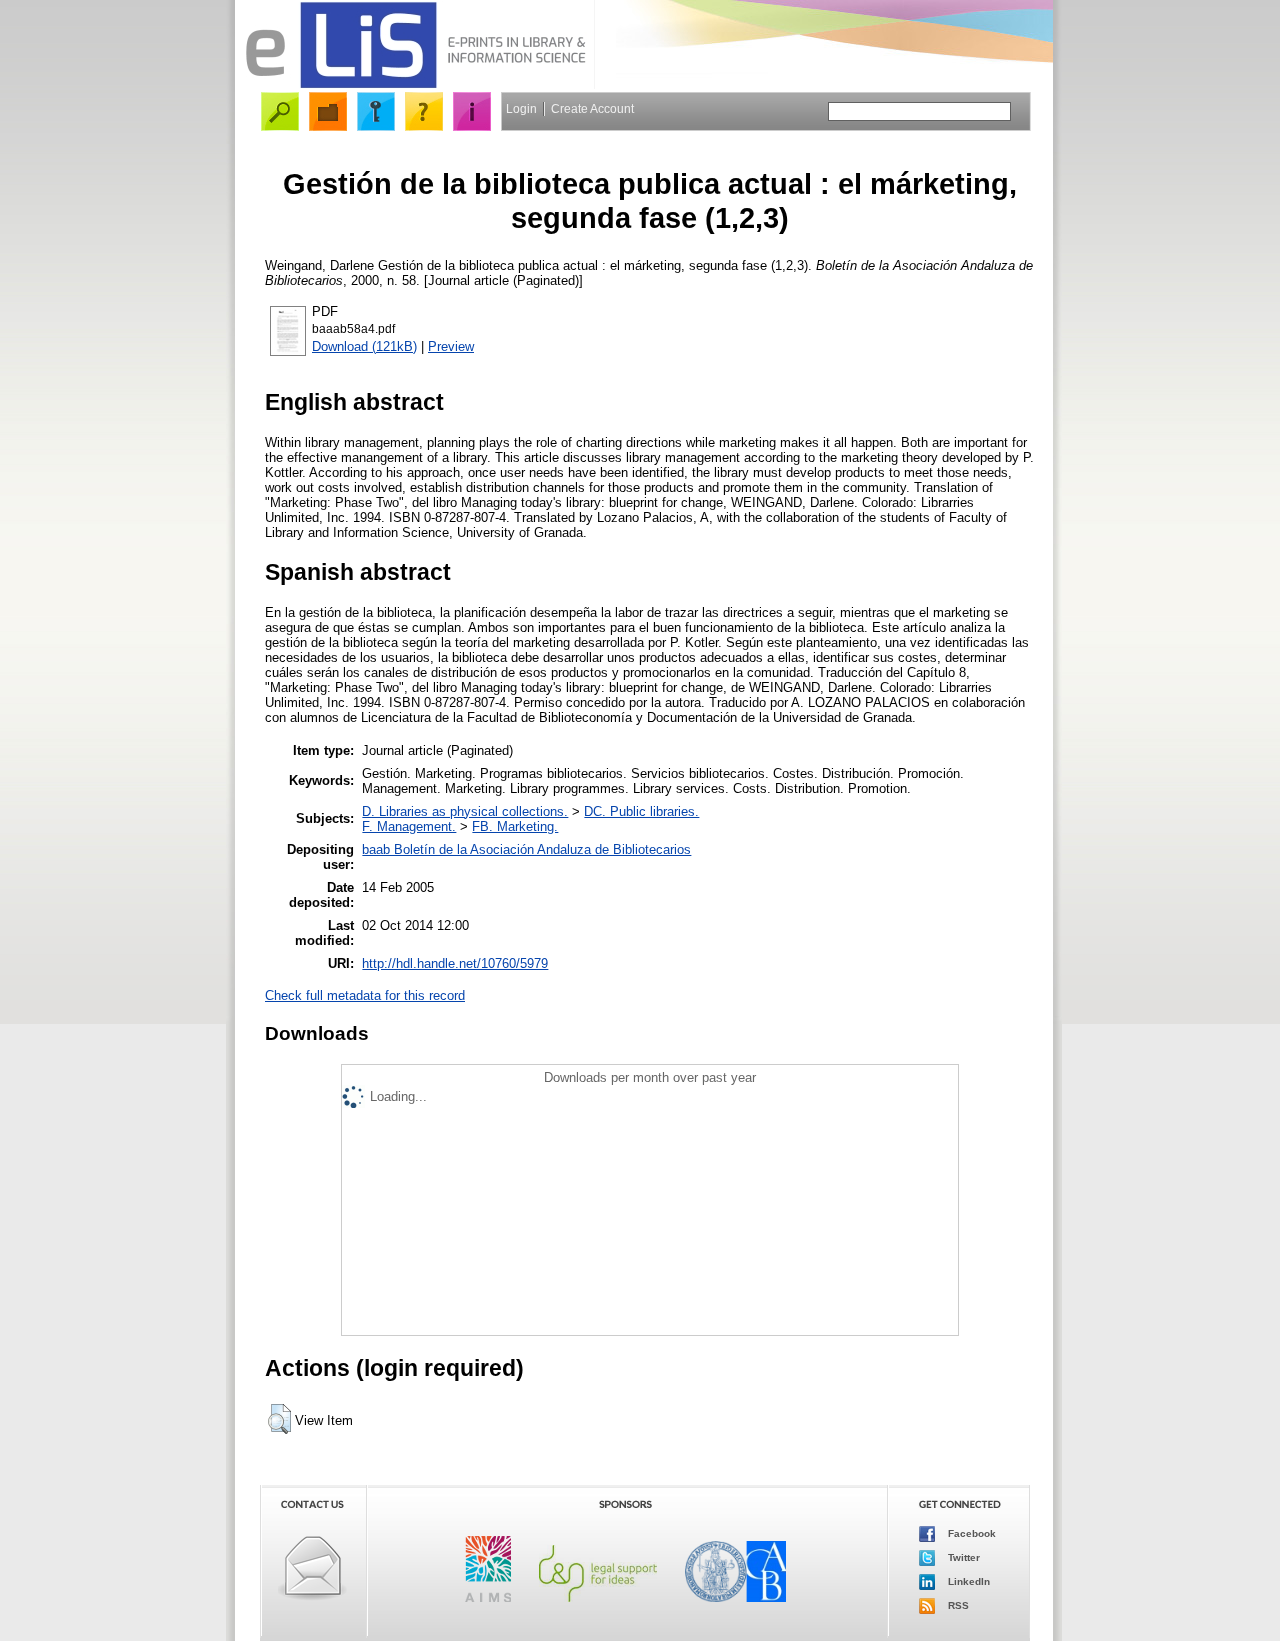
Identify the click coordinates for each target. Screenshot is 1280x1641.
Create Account (592, 109)
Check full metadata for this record (365, 995)
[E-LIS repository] (415, 84)
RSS (957, 1605)
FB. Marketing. (515, 826)
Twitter (962, 1557)
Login (521, 109)
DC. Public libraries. (641, 811)
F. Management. (409, 826)
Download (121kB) (364, 346)
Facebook (970, 1533)
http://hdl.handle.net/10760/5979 (455, 963)
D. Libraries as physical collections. (465, 811)
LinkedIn (967, 1581)
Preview (451, 346)
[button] (279, 1419)
